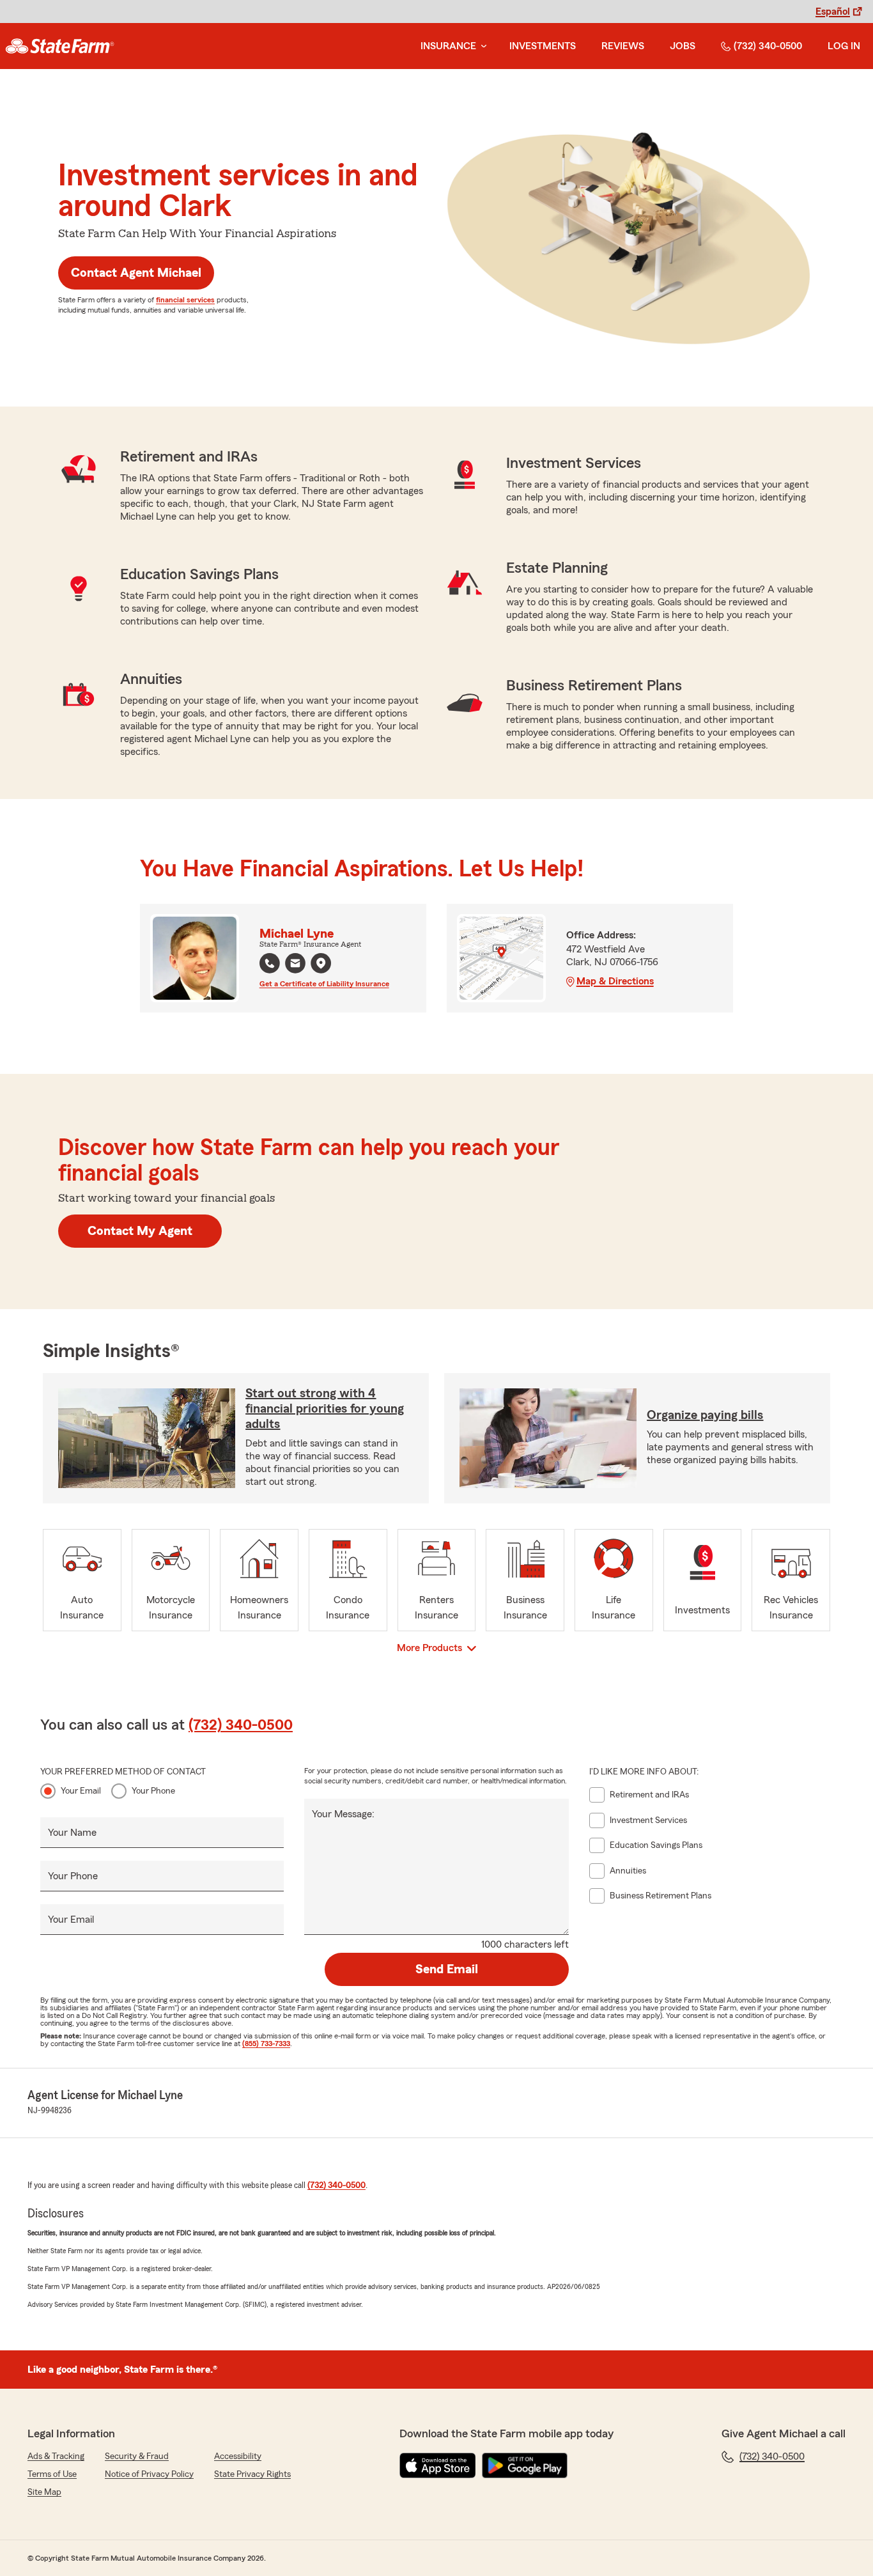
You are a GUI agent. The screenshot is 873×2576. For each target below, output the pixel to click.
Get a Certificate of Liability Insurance (324, 984)
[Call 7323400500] (270, 963)
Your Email (81, 1791)
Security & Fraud (137, 2456)
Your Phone (153, 1791)
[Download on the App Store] (438, 2465)
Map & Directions (615, 981)
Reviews (623, 46)
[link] (60, 46)
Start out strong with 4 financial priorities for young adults (325, 1409)
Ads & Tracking (56, 2456)
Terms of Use (52, 2474)
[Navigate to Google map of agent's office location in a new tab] (321, 963)
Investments (543, 46)
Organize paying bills (705, 1415)
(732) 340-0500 (768, 46)
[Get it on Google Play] (525, 2465)
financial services (185, 300)
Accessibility (238, 2456)
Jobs (683, 46)
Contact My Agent (140, 1231)
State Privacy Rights (252, 2474)
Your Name (72, 1833)
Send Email (447, 1969)
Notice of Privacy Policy (149, 2474)
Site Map (44, 2492)
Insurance (448, 46)
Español (833, 12)
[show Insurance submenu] (481, 46)
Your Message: (343, 1814)
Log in (844, 46)
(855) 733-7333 (266, 2044)
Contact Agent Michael (136, 273)
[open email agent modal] (295, 965)
